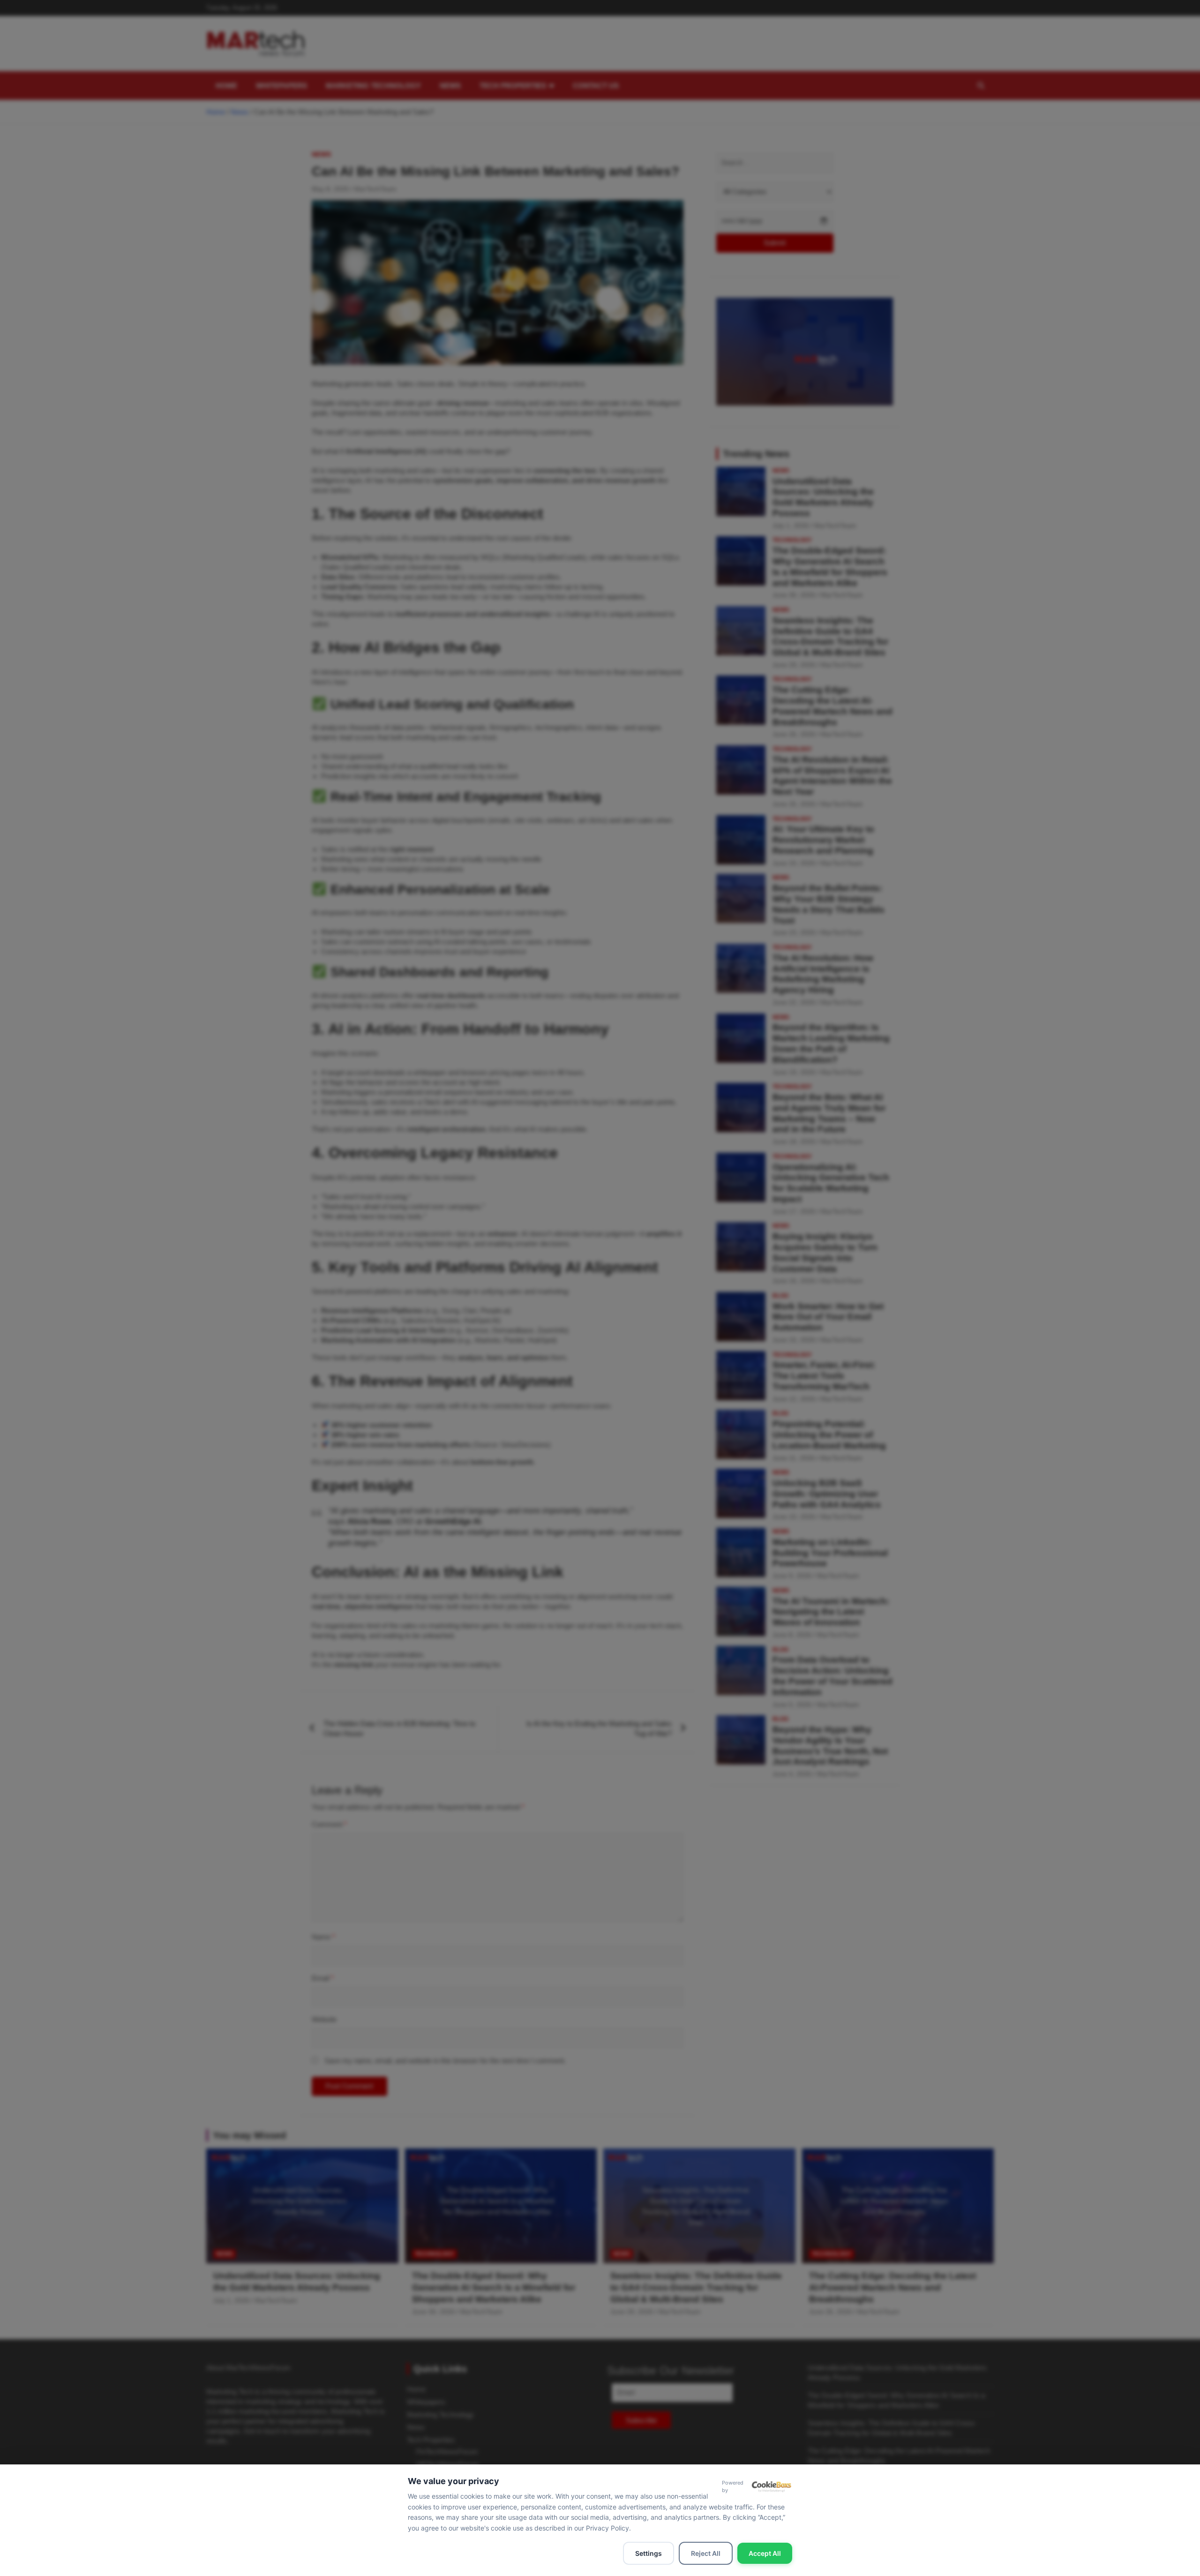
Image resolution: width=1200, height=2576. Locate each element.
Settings (649, 2553)
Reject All (706, 2553)
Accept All (765, 2553)
